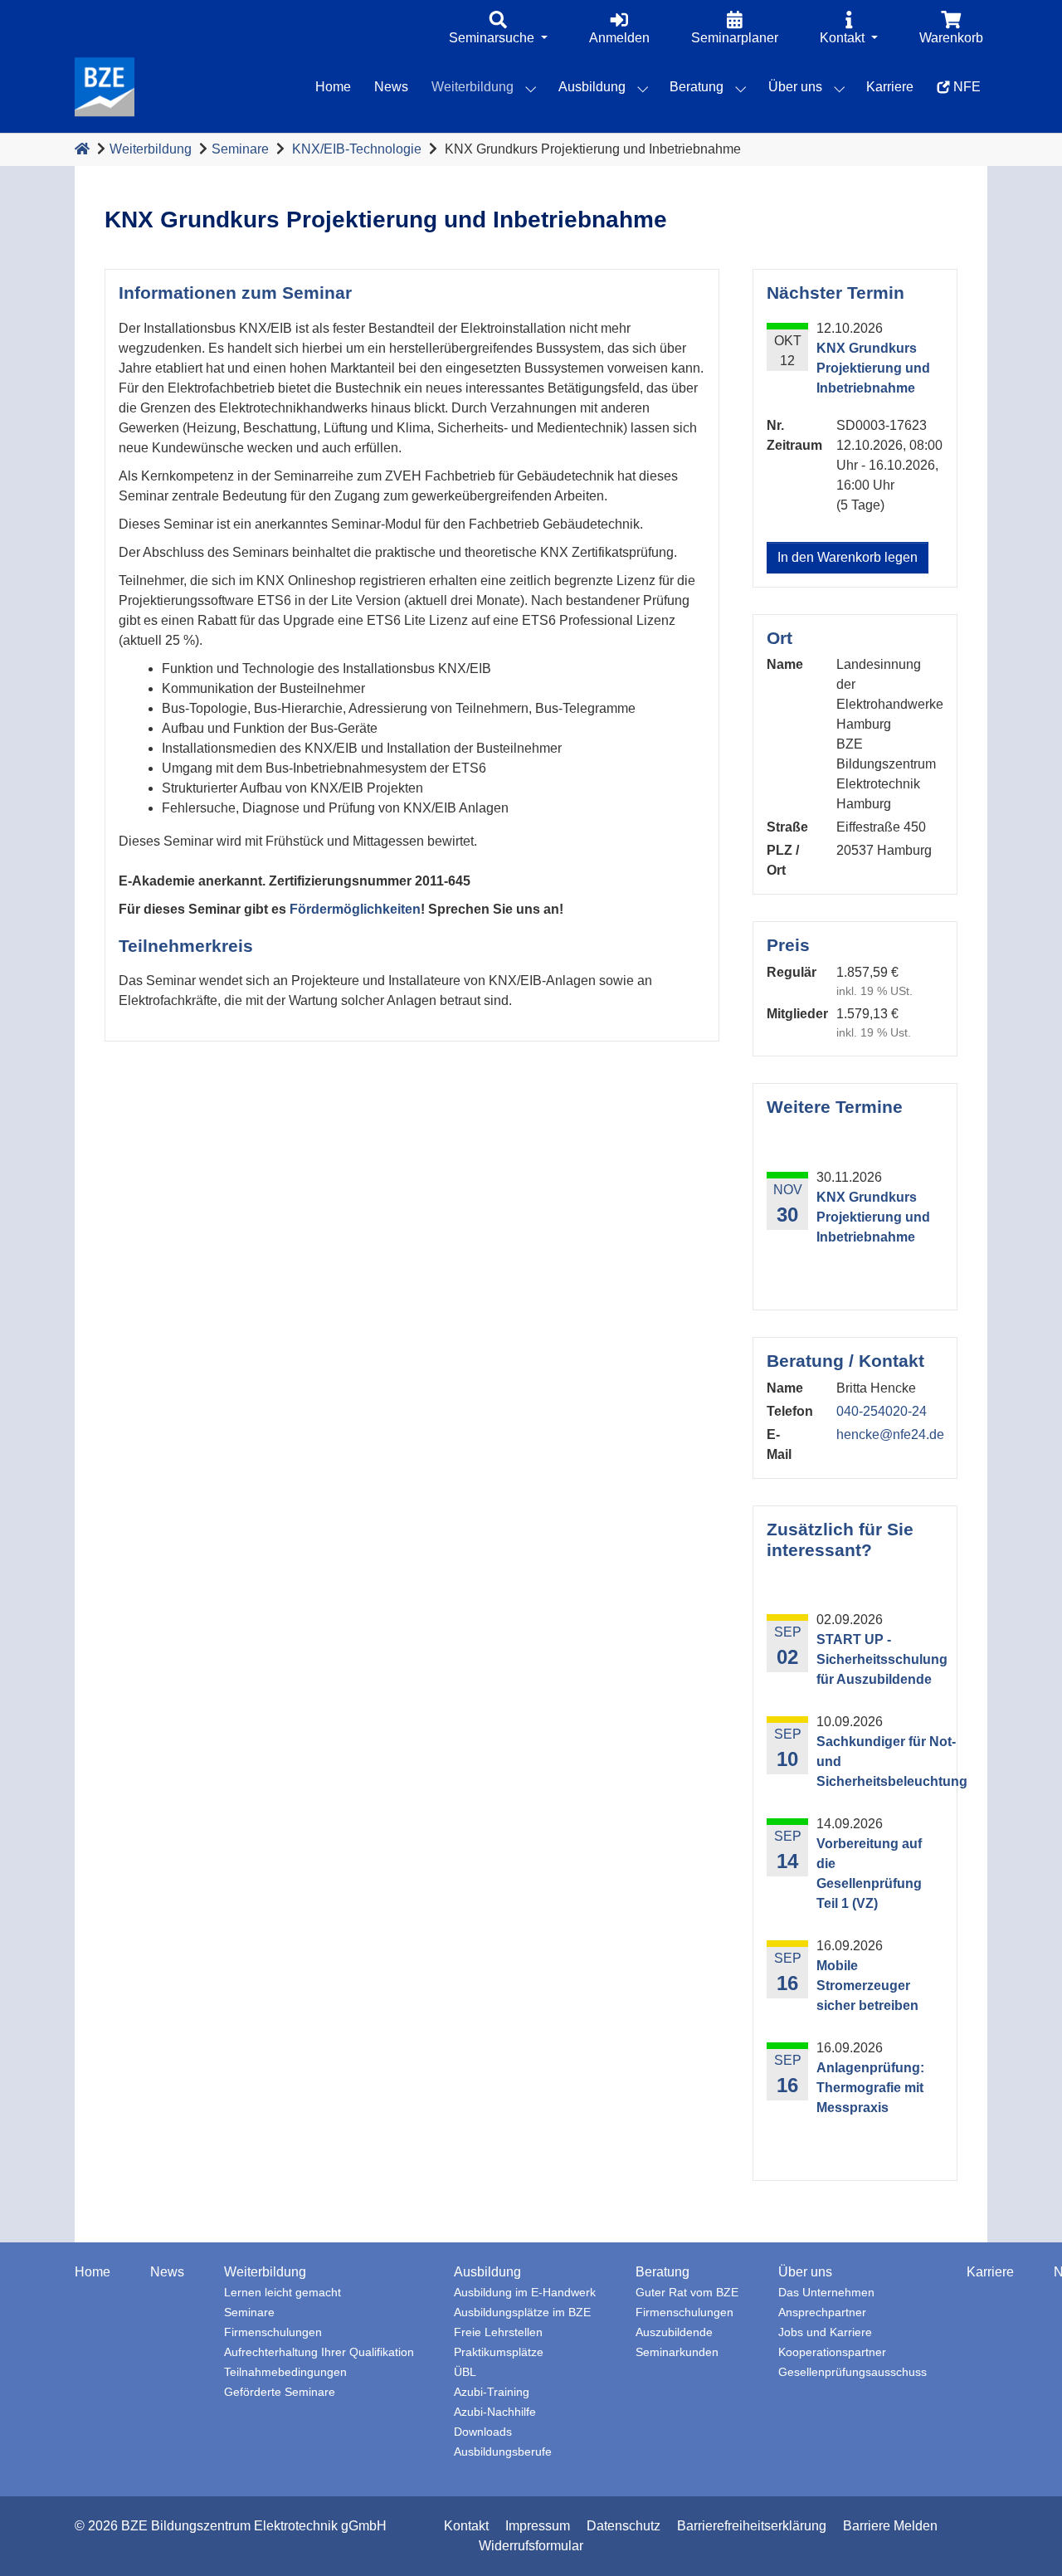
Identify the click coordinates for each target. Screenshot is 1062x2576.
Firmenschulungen (273, 2332)
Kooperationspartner (832, 2352)
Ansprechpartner (822, 2313)
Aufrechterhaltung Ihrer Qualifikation (319, 2352)
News (167, 2272)
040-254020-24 (882, 1411)
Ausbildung (487, 2272)
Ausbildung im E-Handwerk (525, 2293)
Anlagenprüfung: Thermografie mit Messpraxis (870, 2088)
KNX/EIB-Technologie (357, 149)
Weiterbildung (151, 149)
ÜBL (465, 2372)
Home (93, 2272)
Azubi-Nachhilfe (495, 2412)
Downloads (483, 2432)
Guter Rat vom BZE (687, 2293)
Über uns (805, 2272)
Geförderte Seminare (280, 2392)
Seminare (240, 149)
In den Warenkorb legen (848, 557)
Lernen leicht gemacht (283, 2293)
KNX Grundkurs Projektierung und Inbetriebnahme (873, 1217)
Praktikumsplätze (499, 2352)
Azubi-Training (492, 2392)
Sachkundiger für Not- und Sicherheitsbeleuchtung (892, 1761)
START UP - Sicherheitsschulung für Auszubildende (882, 1659)
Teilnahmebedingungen (285, 2372)
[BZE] (105, 87)
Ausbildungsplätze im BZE (522, 2313)
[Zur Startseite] (82, 149)
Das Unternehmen (826, 2293)
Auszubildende (674, 2332)
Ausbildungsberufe (503, 2452)
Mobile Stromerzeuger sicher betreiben (867, 1986)
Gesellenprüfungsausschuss (853, 2372)
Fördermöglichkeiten (355, 909)
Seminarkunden (677, 2352)
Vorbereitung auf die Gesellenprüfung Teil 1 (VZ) (869, 1873)
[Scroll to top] (1025, 2539)
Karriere (990, 2272)
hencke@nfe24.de (890, 1434)
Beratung (663, 2272)
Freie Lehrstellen (498, 2332)
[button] (498, 29)
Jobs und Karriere (825, 2332)
